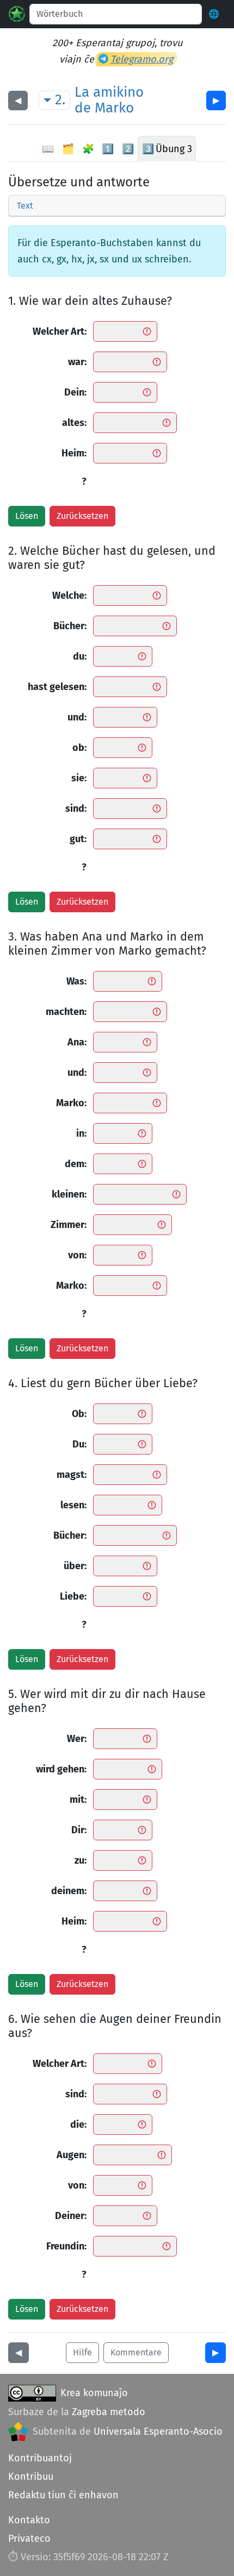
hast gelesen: (57, 687)
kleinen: (69, 1194)
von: (77, 1255)
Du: (79, 1444)
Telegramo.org (142, 59)
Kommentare (136, 2352)
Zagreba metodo (109, 2412)
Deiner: (71, 2216)
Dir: (79, 1830)
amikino (118, 92)
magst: (72, 1475)
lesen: (73, 1505)
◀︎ (18, 100)
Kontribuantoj (40, 2458)
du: (80, 656)
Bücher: (70, 626)
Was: (76, 981)
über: (75, 1566)
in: (81, 1133)
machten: (66, 1012)
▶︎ (216, 100)
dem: (76, 1164)
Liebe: (73, 1596)
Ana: (77, 1042)
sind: (76, 808)
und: (77, 717)
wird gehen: (61, 1769)
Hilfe (82, 2352)
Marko (114, 108)
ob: (79, 748)
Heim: (74, 453)
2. (60, 100)
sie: (79, 778)
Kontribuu (31, 2477)
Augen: (72, 2155)
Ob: (79, 1414)
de (83, 108)
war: (77, 362)
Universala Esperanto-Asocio (158, 2431)
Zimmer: (69, 1225)
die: (78, 2124)
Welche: (69, 596)
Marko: (71, 1103)
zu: (81, 1860)
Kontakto (29, 2520)
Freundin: (66, 2246)
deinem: (69, 1891)
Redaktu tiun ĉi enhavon (63, 2495)
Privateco (29, 2539)
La (82, 92)
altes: (74, 423)
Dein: (75, 392)
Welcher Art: (60, 331)
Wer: (77, 1739)
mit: (78, 1800)
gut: (78, 839)
